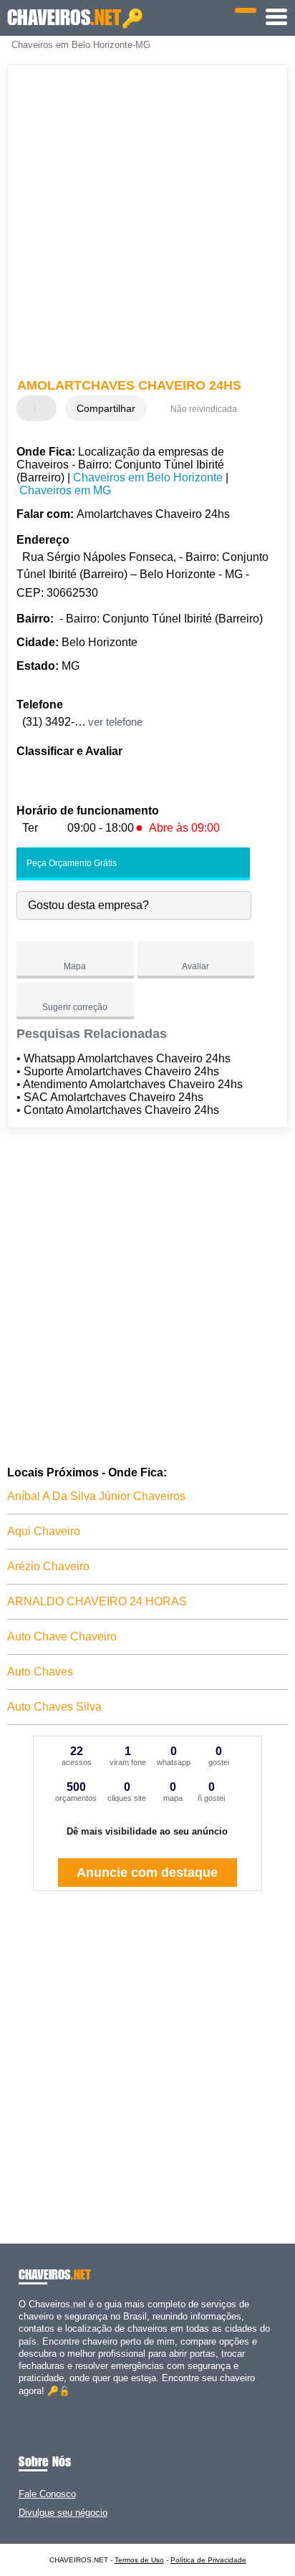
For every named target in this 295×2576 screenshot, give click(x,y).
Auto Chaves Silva (54, 1707)
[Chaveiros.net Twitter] (28, 2403)
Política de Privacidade (208, 2560)
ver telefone (115, 722)
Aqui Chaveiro (44, 1531)
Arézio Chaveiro (48, 1566)
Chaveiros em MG (65, 490)
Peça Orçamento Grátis (71, 863)
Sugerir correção (75, 1007)
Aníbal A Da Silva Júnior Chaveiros (96, 1496)
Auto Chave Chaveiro (62, 1637)
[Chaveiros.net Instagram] (35, 2403)
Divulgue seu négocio (63, 2513)
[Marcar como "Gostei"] (29, 408)
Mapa (75, 966)
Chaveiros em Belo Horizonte (148, 477)
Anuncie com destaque (147, 1873)
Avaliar (195, 966)
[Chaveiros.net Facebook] (22, 2403)
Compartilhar (106, 408)
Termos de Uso (139, 2560)
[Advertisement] (147, 224)
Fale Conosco (47, 2494)
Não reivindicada (204, 409)
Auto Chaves (40, 1672)
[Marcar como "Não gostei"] (47, 408)
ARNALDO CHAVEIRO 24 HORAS (97, 1601)
